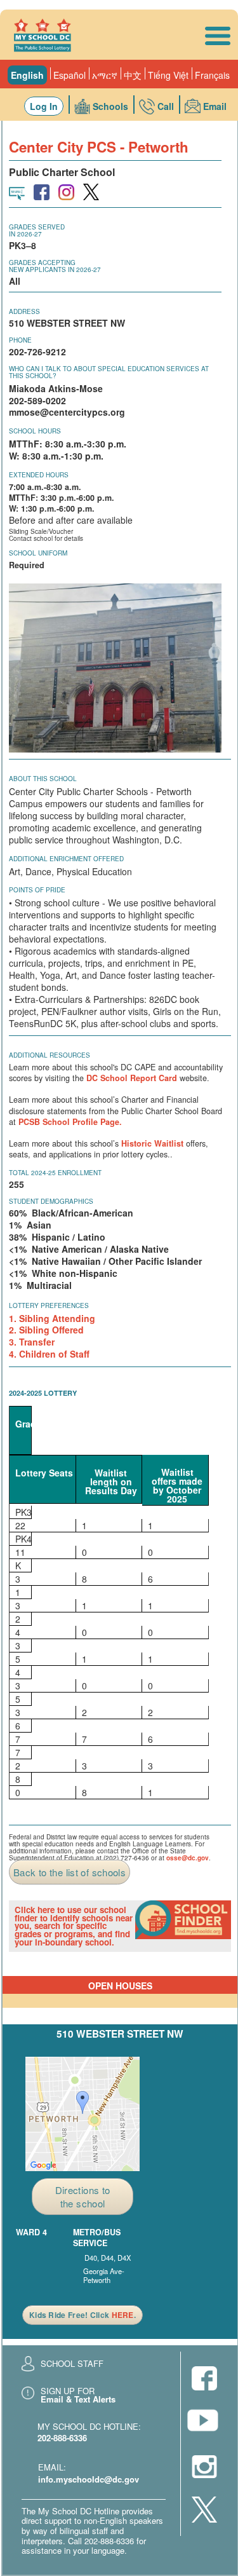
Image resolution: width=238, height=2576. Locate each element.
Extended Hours (39, 475)
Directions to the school (83, 2197)
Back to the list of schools (69, 1872)
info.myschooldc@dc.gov (89, 2479)
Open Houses (120, 1986)
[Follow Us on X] (204, 2511)
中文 (133, 75)
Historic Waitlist (152, 1143)
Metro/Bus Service (97, 2238)
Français (212, 75)
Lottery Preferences (49, 1305)
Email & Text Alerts (78, 2399)
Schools (110, 106)
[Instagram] (204, 2468)
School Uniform (38, 553)
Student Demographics (51, 1201)
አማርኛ (105, 75)
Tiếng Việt (168, 75)
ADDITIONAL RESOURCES (50, 1055)
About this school (43, 779)
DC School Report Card (132, 1078)
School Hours (35, 431)
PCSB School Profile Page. (70, 1122)
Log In (44, 106)
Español (69, 75)
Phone (20, 340)
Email (215, 106)
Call (166, 106)
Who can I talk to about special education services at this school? (109, 372)
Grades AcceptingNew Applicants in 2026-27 (55, 266)
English (27, 75)
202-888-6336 (62, 2438)
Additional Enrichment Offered (66, 859)
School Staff (72, 2363)
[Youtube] (204, 2424)
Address (24, 311)
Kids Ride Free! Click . (83, 2315)
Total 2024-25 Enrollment (55, 1173)
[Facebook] (204, 2379)
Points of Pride (37, 890)
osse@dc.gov (188, 1858)
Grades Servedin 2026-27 (37, 230)
